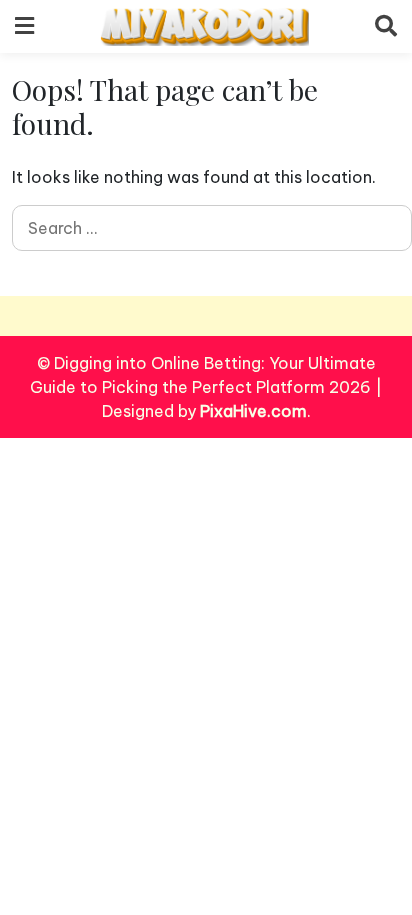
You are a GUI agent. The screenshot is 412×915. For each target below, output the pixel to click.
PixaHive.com (253, 411)
